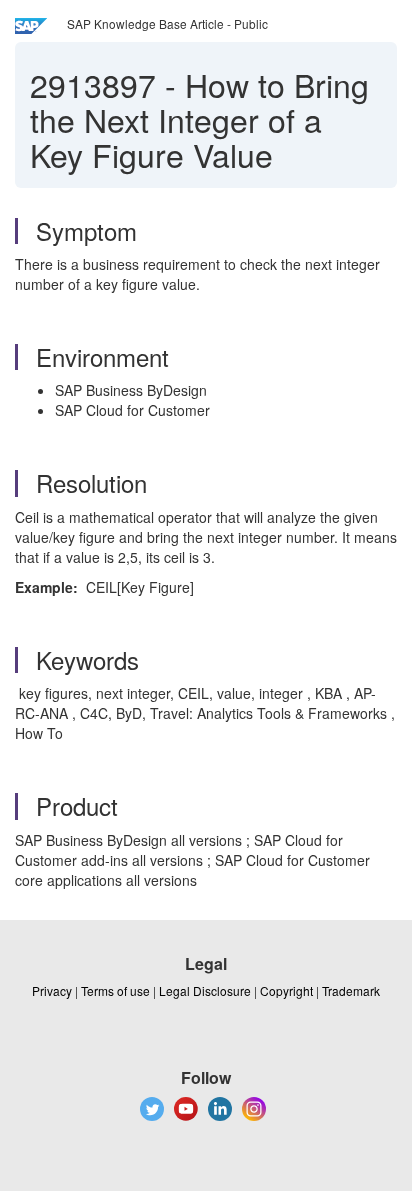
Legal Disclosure (205, 990)
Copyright (286, 990)
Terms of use (115, 990)
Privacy (52, 990)
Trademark (351, 990)
